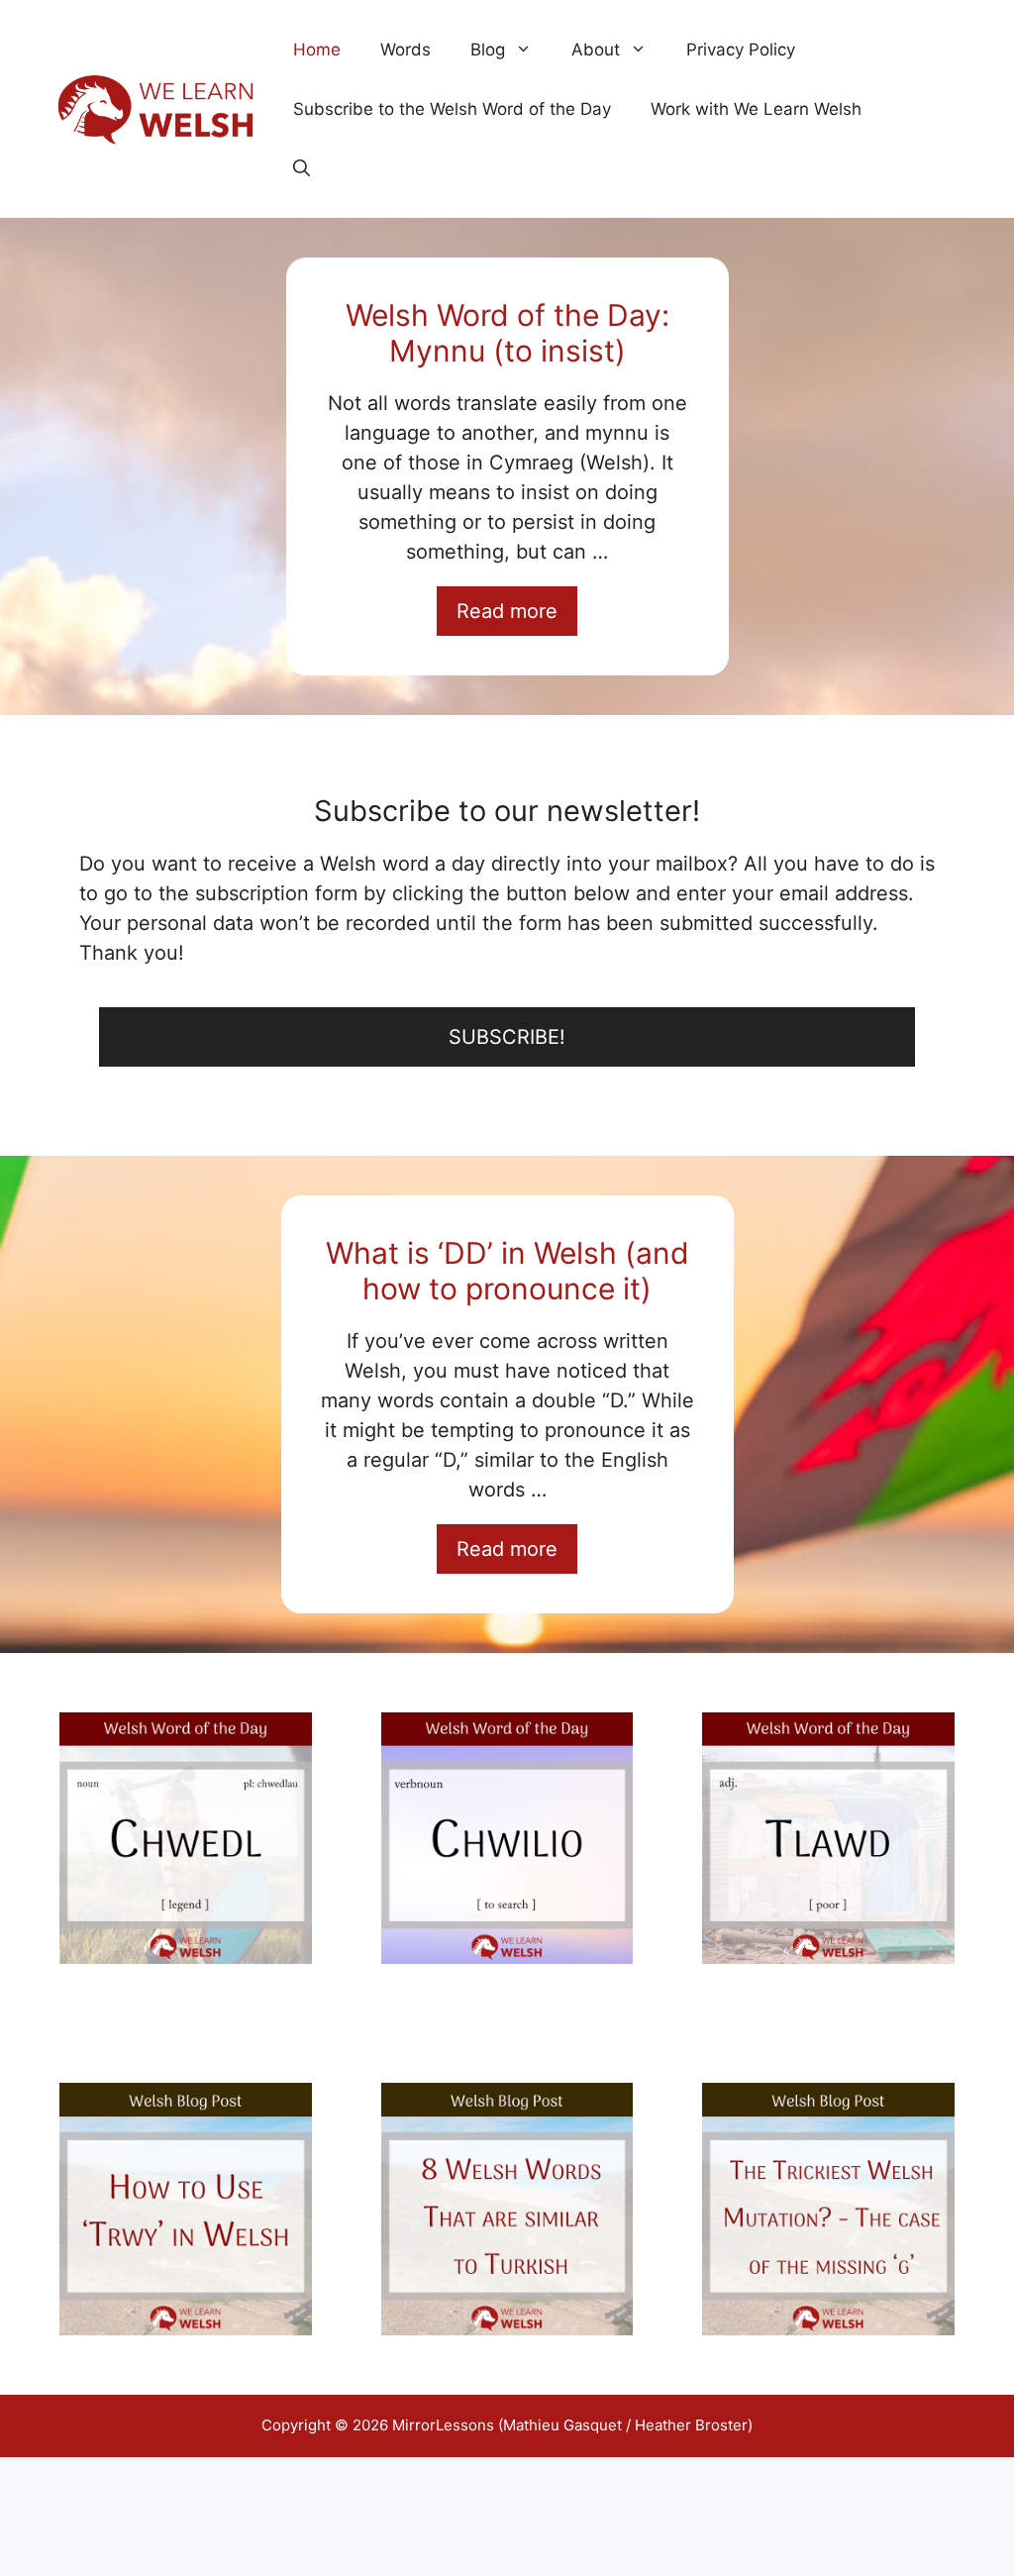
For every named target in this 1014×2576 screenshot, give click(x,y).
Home (317, 50)
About (596, 50)
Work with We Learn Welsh (756, 109)
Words (406, 50)
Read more (507, 611)
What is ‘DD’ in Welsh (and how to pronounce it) (507, 1271)
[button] (302, 168)
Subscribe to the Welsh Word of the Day (452, 109)
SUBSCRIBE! (507, 1037)
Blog (488, 50)
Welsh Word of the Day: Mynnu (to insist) (507, 333)
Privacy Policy (741, 50)
